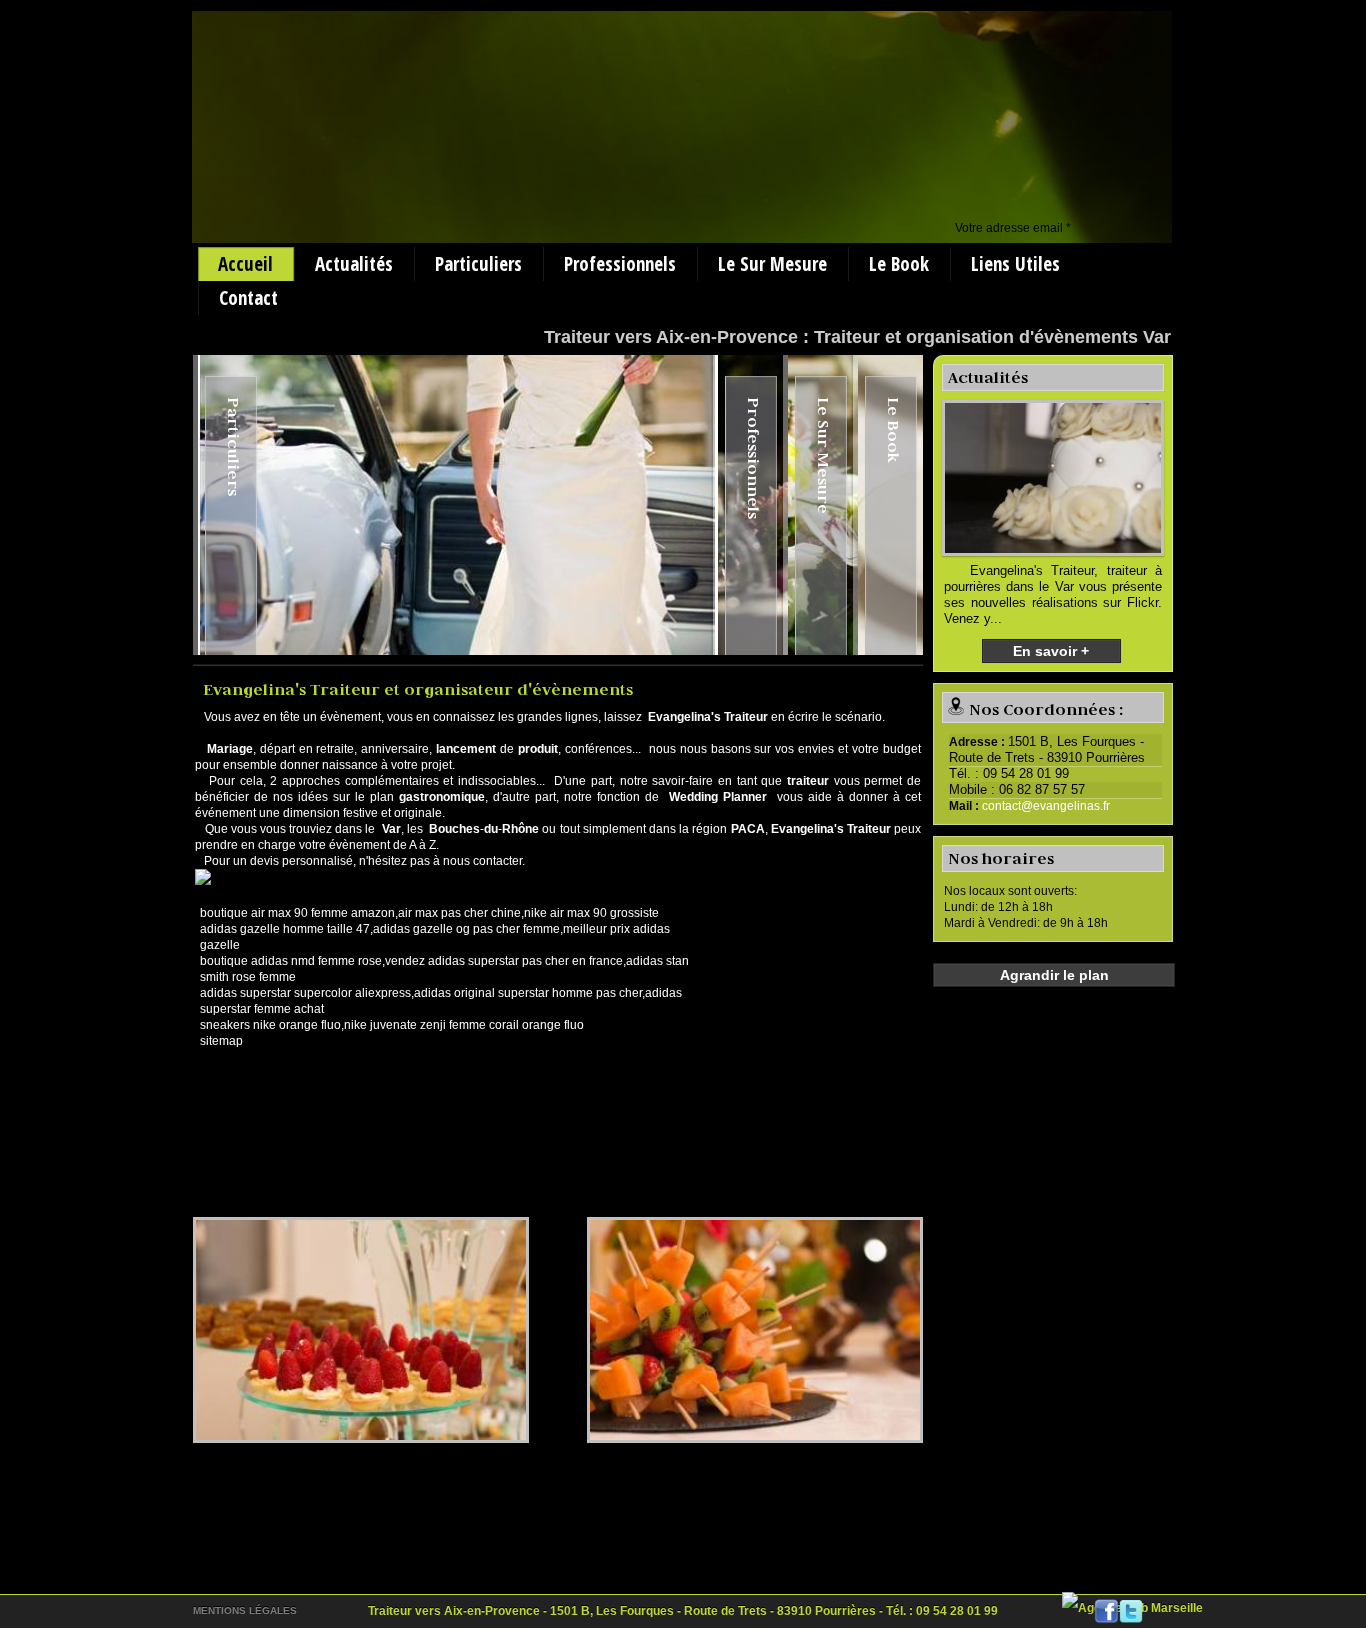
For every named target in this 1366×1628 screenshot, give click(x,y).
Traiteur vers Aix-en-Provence (671, 337)
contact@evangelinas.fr (1046, 806)
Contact (248, 298)
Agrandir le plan (1054, 975)
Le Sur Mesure (772, 264)
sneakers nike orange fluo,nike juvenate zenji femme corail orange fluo (392, 1025)
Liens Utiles (1015, 264)
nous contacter (482, 861)
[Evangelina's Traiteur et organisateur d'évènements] (361, 1330)
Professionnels (620, 264)
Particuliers (478, 264)
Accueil (245, 264)
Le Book (899, 264)
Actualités (354, 264)
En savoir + (1051, 651)
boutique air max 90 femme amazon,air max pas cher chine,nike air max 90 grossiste (429, 913)
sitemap (221, 1041)
